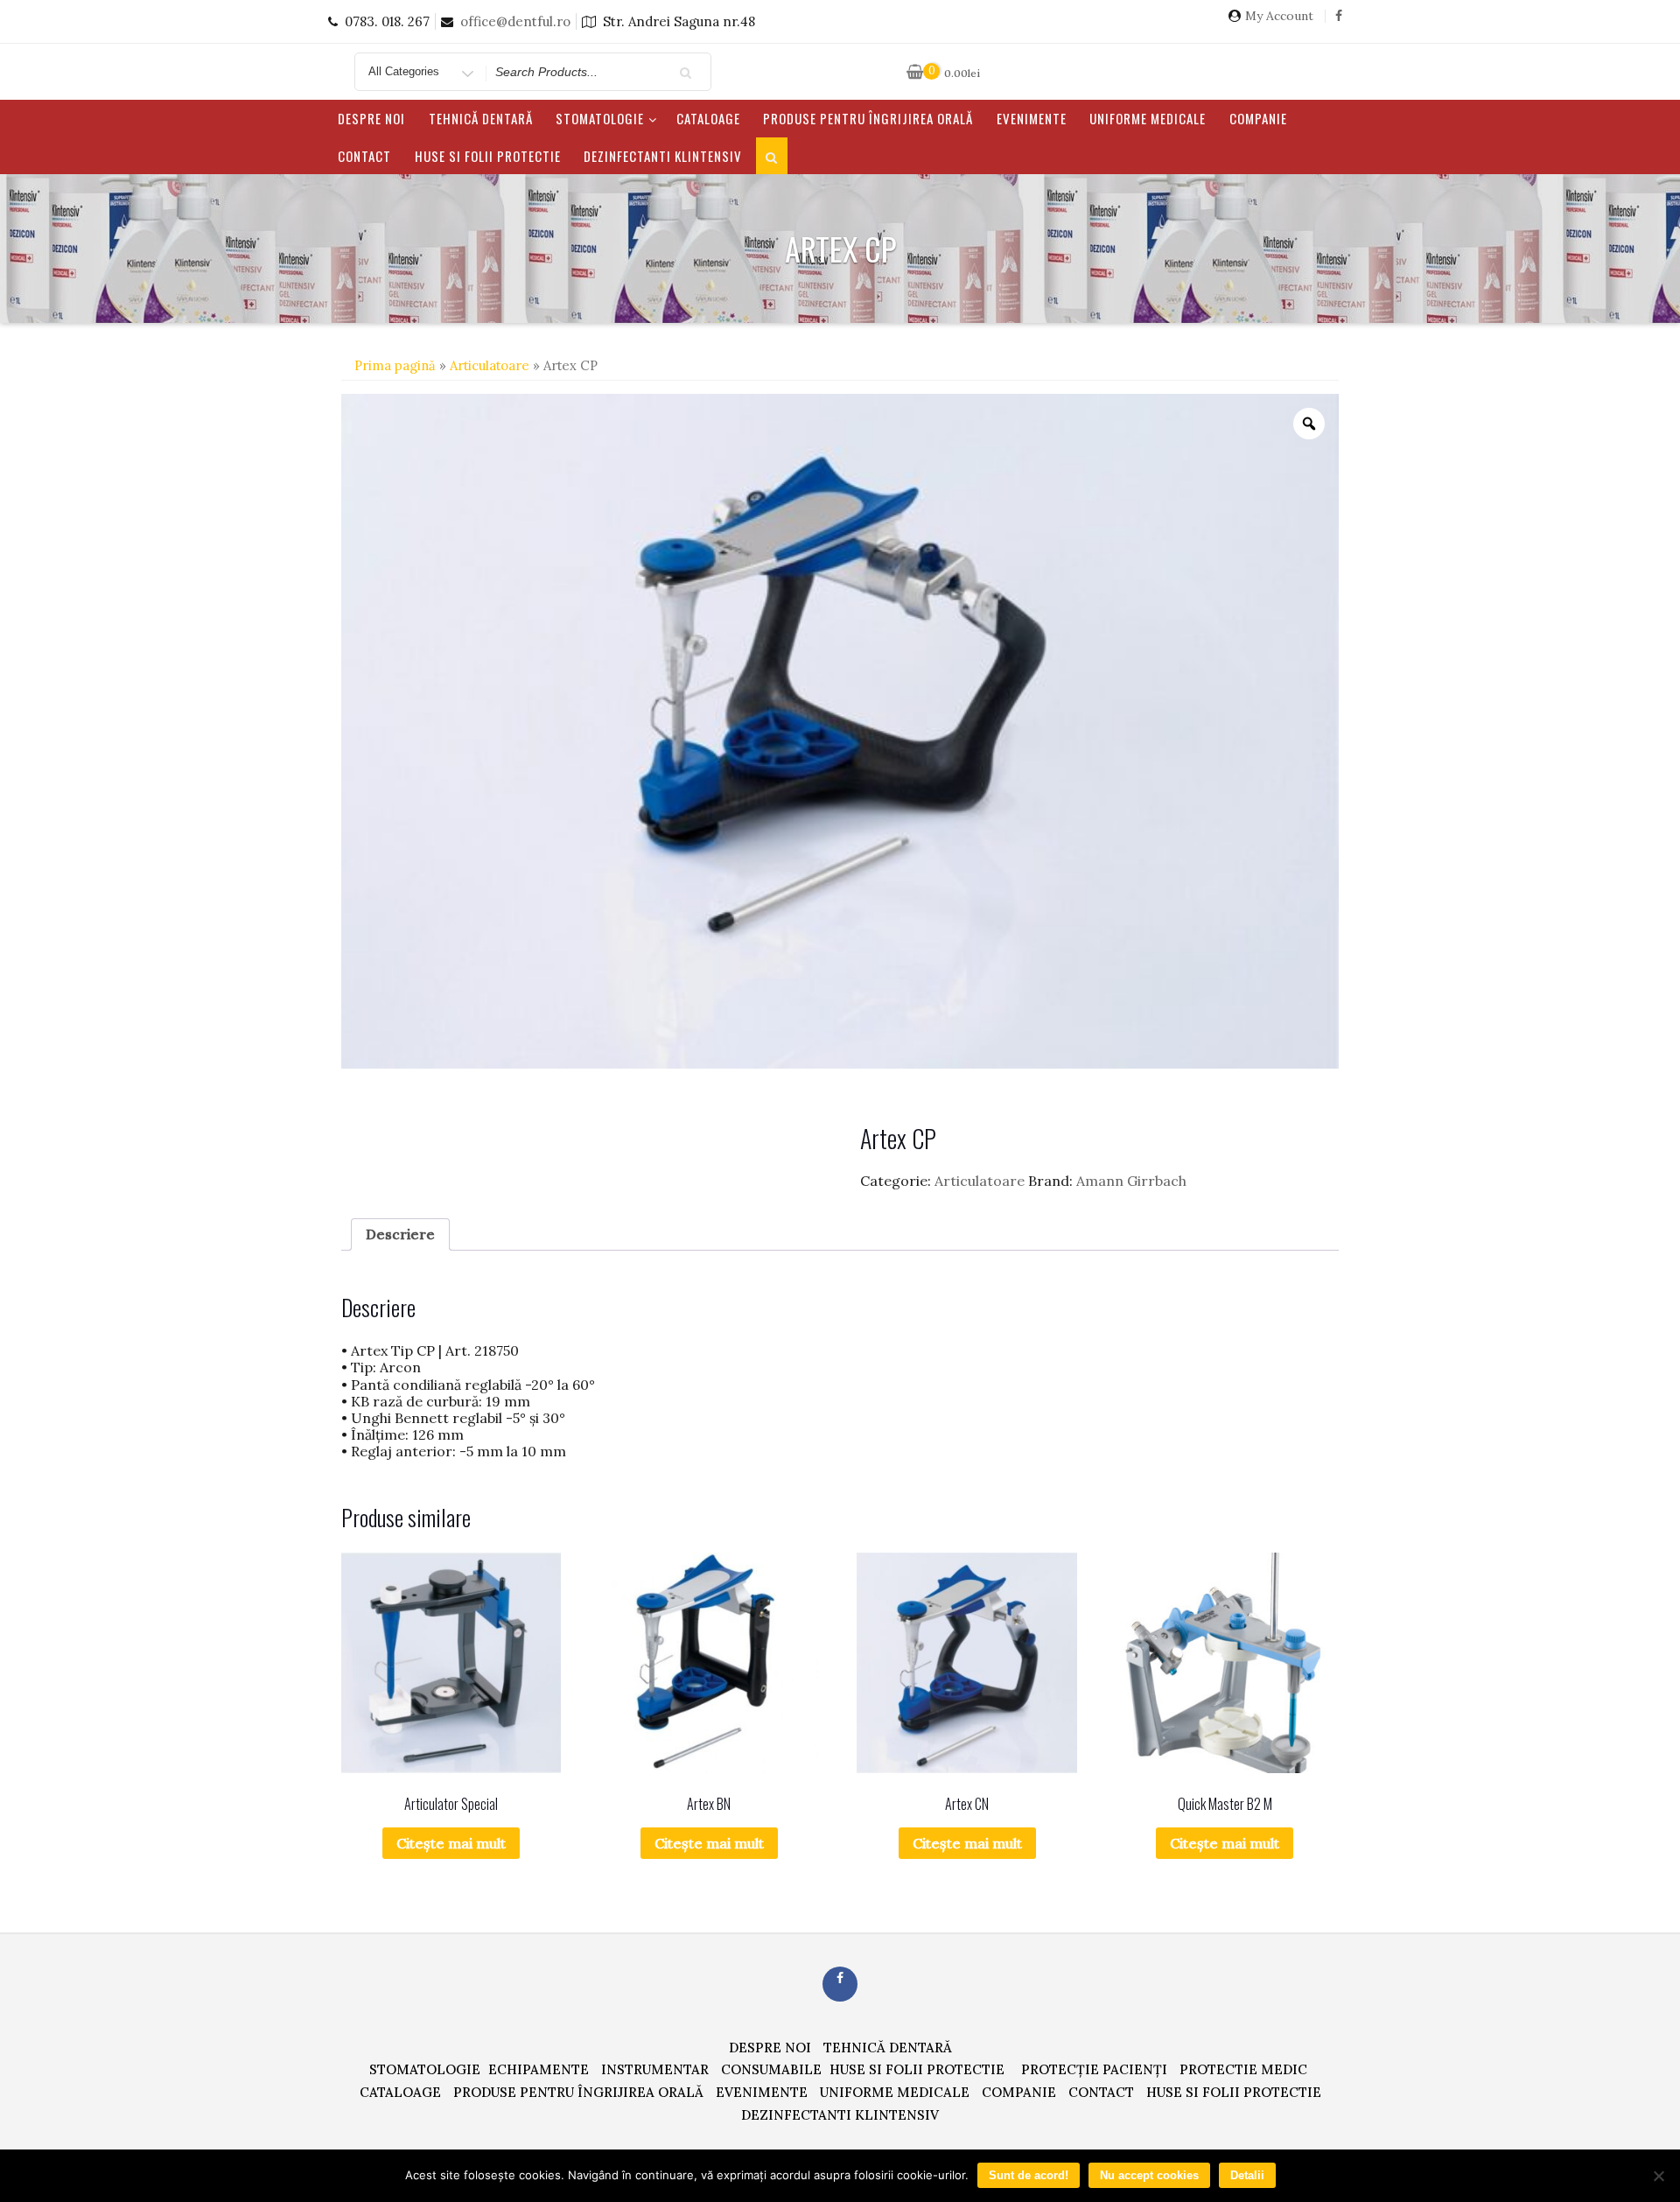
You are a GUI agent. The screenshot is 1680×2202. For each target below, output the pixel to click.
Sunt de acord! (1029, 2175)
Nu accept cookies (1149, 2175)
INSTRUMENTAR (655, 2069)
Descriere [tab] (400, 1234)
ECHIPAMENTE (539, 2069)
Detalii (1247, 2175)
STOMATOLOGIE (600, 118)
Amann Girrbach (1131, 1181)
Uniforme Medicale (1148, 118)
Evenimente (1032, 118)
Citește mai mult (451, 1843)
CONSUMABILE (771, 2069)
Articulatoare (490, 365)
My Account (1279, 16)
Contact (364, 156)
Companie (1258, 118)
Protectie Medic (1243, 2069)
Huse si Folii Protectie (488, 156)
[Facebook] (1339, 22)
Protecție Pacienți (1094, 2069)
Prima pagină (395, 365)
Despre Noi (371, 118)
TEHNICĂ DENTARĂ (481, 118)
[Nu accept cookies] (1658, 2176)
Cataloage (708, 118)
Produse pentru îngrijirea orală (868, 118)
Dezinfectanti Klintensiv (663, 156)
